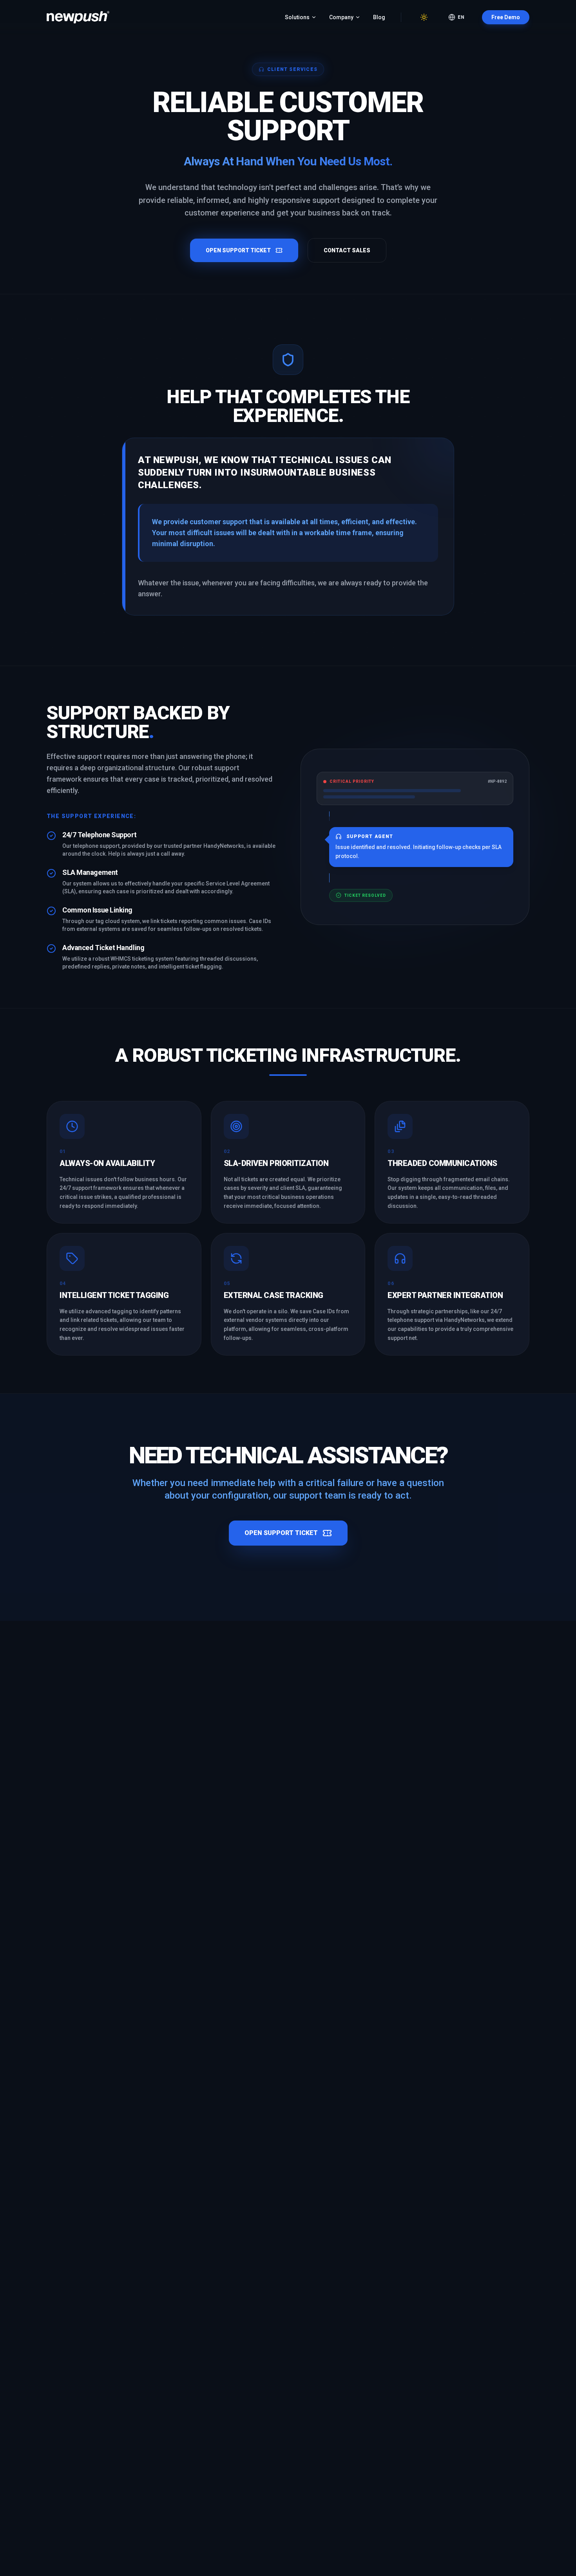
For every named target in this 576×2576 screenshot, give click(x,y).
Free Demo (506, 17)
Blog (379, 17)
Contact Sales (347, 250)
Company (341, 17)
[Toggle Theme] (424, 17)
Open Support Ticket (238, 250)
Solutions (297, 17)
